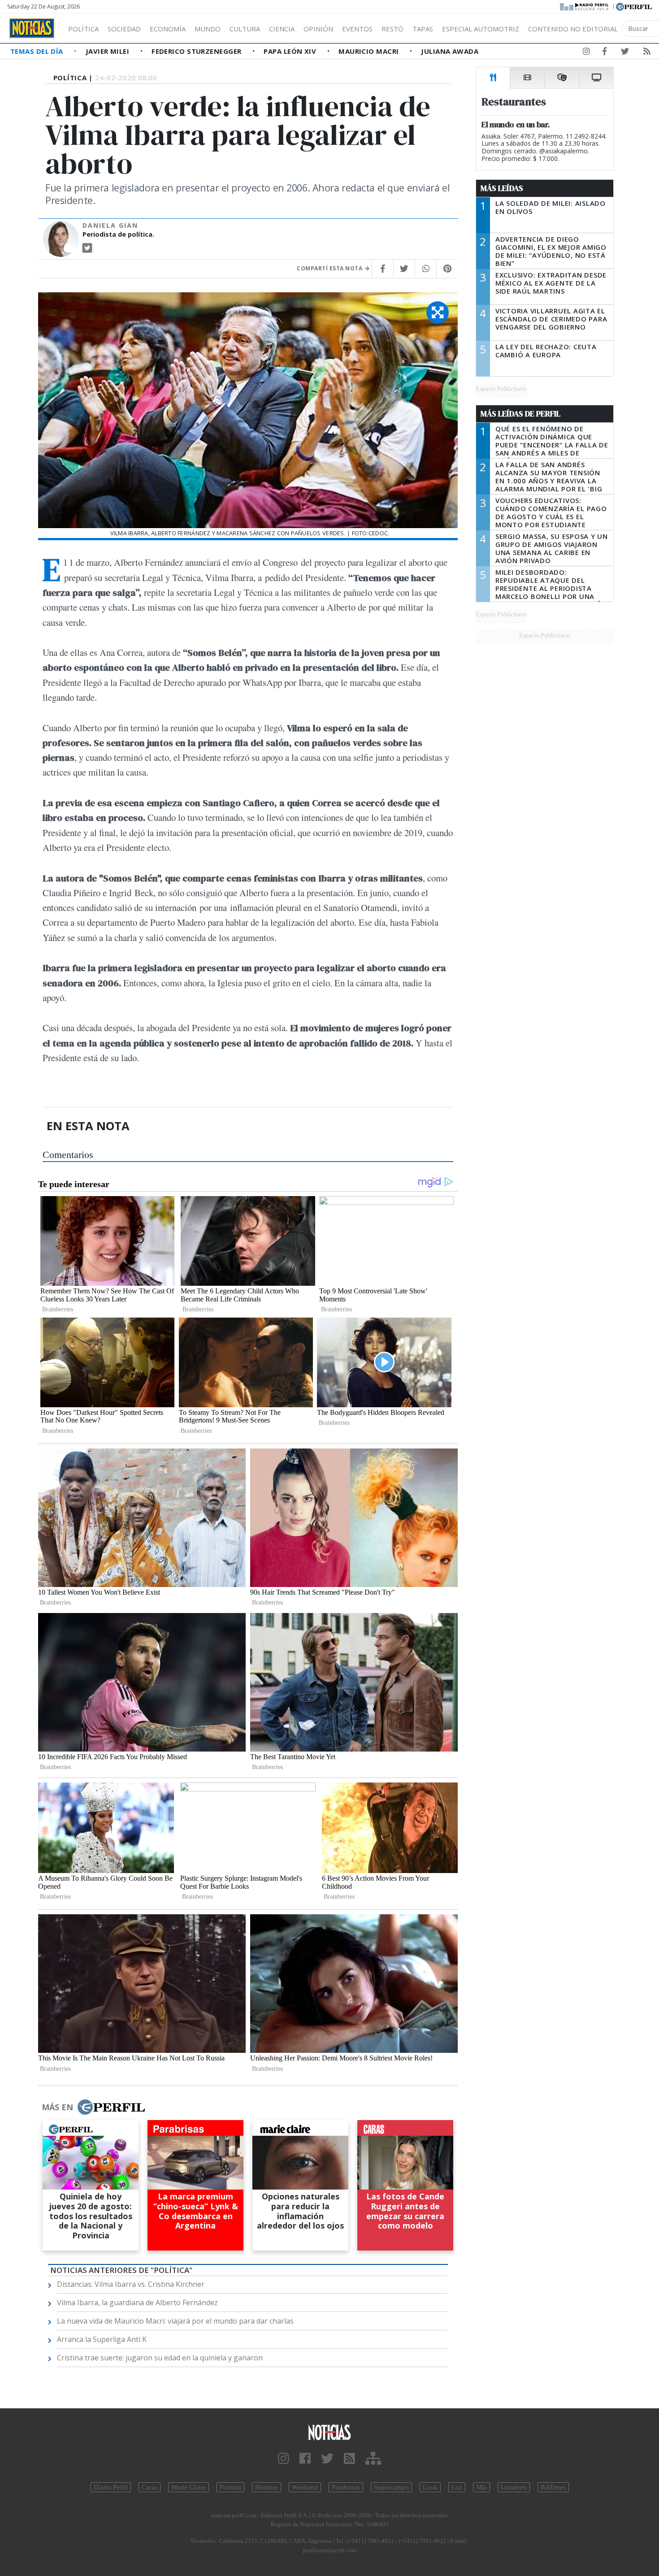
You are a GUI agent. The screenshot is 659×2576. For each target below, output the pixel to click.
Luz (457, 2487)
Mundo (208, 29)
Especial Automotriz (481, 29)
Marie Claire (189, 2487)
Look (430, 2487)
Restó (392, 29)
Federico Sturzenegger (197, 51)
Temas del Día (38, 51)
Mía (481, 2487)
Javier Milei (108, 51)
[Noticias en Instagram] (586, 53)
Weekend (305, 2487)
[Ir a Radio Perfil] (585, 6)
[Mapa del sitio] (373, 2459)
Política (83, 29)
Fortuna (230, 2487)
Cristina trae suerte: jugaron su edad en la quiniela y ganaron (160, 2358)
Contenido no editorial (573, 29)
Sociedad (124, 29)
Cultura (245, 29)
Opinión (318, 29)
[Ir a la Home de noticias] (330, 2432)
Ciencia (282, 29)
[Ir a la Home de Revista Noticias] (32, 28)
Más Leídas (502, 188)
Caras (150, 2487)
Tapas (423, 29)
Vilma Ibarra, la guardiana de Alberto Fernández (137, 2303)
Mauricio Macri (370, 51)
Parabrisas (346, 2487)
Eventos (357, 29)
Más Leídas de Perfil (520, 414)
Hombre (267, 2487)
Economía (168, 29)
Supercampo (391, 2487)
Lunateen (514, 2487)
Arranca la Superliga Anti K (102, 2339)
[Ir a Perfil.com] (634, 6)
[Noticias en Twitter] (625, 53)
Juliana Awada (450, 51)
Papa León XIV (291, 51)
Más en (57, 2107)
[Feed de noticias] (647, 53)
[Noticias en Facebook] (605, 53)
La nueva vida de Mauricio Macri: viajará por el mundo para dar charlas (175, 2321)
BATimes (553, 2487)
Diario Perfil (111, 2487)
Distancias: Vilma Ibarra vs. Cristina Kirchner (131, 2284)
